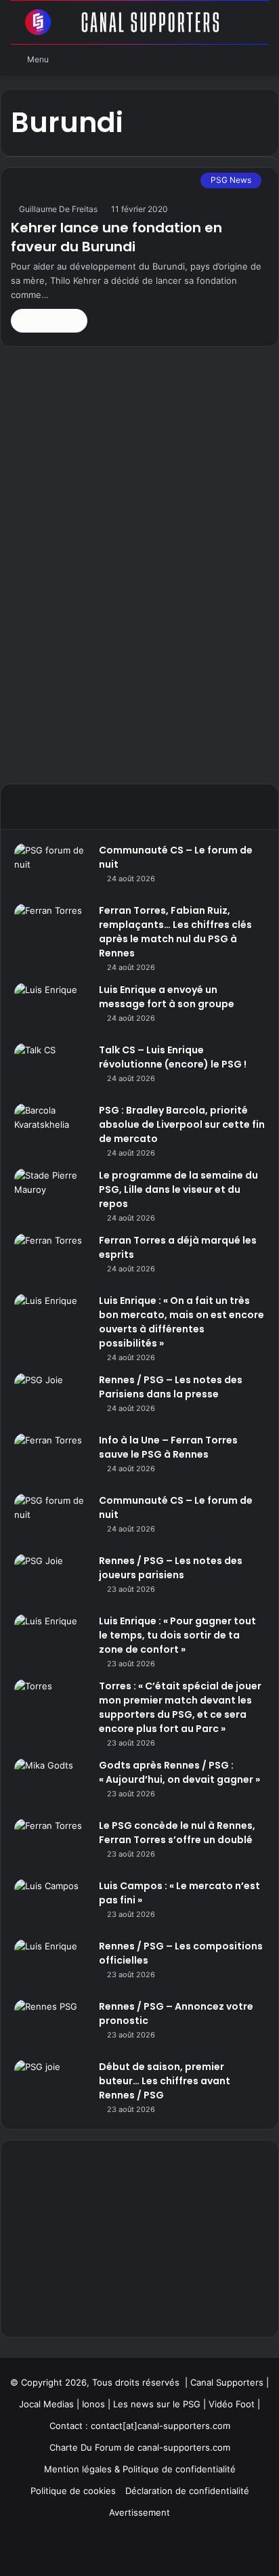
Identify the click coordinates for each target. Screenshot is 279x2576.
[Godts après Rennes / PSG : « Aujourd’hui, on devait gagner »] (51, 1784)
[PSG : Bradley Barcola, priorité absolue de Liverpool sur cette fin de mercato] (51, 1129)
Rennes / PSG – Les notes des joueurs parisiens (171, 1568)
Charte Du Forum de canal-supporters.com (140, 2447)
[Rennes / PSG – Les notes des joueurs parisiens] (51, 1579)
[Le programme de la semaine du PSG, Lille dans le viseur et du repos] (51, 1194)
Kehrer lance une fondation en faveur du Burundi (116, 237)
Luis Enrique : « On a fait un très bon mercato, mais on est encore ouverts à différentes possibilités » (181, 1322)
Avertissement (139, 2512)
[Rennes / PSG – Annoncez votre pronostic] (51, 2025)
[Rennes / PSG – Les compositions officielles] (51, 1965)
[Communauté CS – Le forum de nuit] (51, 869)
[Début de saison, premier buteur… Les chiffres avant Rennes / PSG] (51, 2085)
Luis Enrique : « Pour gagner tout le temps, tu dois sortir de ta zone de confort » (177, 1635)
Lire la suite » (49, 320)
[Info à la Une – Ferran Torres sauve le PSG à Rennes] (51, 1459)
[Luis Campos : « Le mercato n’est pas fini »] (51, 1904)
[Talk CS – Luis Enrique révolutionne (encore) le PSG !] (51, 1069)
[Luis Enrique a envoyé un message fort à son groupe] (51, 1008)
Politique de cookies (73, 2491)
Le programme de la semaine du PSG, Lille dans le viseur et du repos (178, 1189)
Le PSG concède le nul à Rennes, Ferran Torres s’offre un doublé (177, 1833)
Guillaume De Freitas (58, 209)
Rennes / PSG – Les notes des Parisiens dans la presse (171, 1387)
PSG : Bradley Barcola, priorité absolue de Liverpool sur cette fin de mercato (182, 1124)
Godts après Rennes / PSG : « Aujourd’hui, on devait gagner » (179, 1772)
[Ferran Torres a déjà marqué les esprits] (51, 1259)
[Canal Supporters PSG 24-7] (139, 22)
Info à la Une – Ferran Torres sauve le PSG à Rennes (168, 1447)
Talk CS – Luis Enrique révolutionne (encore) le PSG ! (173, 1057)
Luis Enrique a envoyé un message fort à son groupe (167, 997)
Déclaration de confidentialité (187, 2491)
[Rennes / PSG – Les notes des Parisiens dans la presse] (51, 1398)
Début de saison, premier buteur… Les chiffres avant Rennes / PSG (165, 2081)
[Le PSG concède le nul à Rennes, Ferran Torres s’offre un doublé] (51, 1844)
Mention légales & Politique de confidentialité (140, 2469)
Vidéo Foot (232, 2404)
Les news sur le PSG (157, 2404)
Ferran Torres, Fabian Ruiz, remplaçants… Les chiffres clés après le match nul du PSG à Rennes (175, 932)
